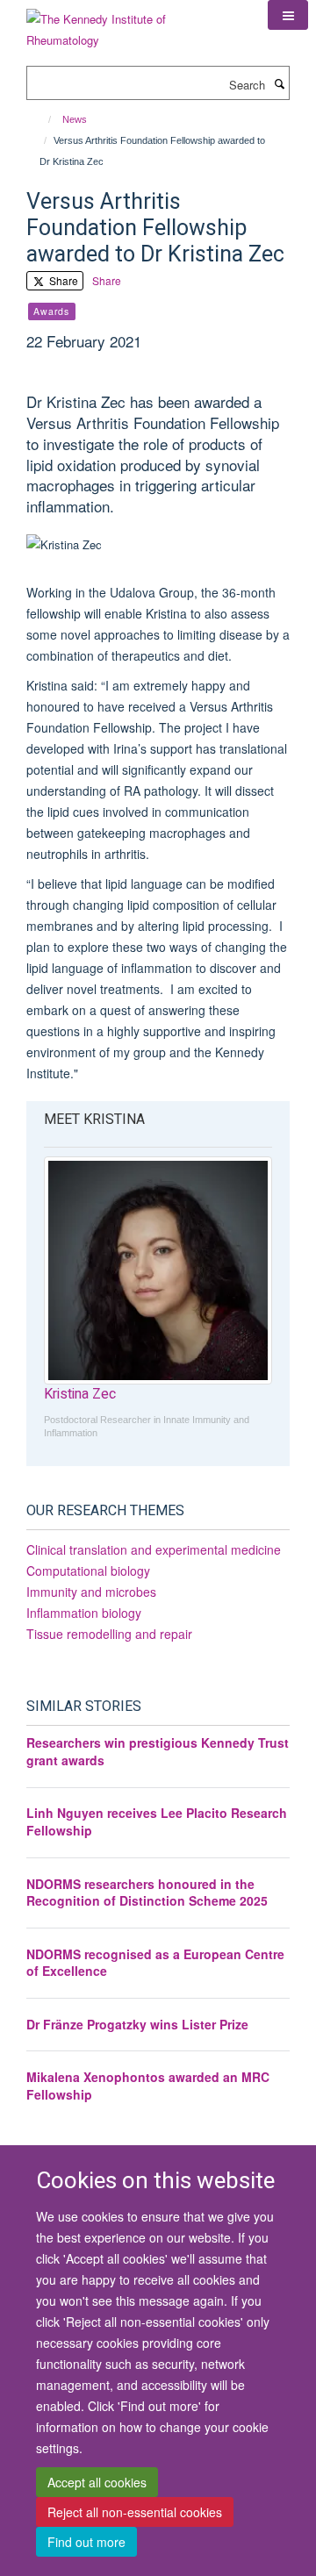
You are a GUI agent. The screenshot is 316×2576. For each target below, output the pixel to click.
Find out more (86, 2542)
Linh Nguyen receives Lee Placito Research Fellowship (157, 1821)
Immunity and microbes (91, 1592)
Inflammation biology (84, 1613)
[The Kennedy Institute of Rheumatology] (134, 23)
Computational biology (88, 1571)
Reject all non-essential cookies (135, 2512)
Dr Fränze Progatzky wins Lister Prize (137, 2024)
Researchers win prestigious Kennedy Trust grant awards (158, 1751)
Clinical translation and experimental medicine (154, 1549)
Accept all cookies (97, 2482)
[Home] (42, 119)
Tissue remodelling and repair (109, 1634)
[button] (288, 15)
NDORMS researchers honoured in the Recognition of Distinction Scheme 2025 (147, 1893)
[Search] (279, 83)
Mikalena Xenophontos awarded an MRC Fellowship (148, 2086)
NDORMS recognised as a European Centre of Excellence (155, 1963)
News (75, 119)
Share (62, 280)
